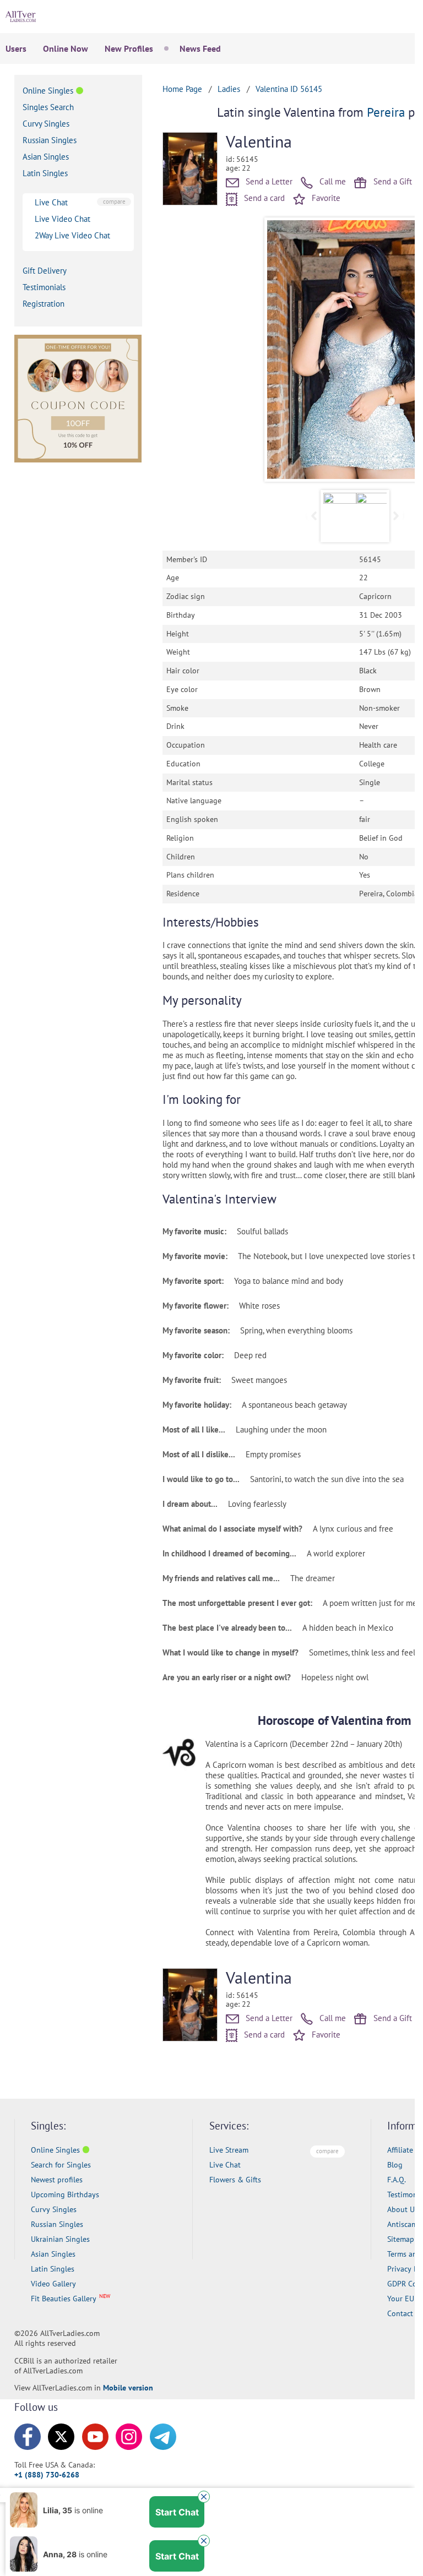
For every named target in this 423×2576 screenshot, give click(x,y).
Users (16, 48)
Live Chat (51, 202)
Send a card (263, 198)
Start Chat (177, 2512)
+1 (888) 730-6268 (47, 2475)
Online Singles (48, 91)
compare (114, 201)
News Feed (200, 48)
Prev (281, 350)
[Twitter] (61, 2437)
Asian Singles (46, 157)
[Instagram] (129, 2437)
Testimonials (44, 287)
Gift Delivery (45, 271)
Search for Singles (61, 2165)
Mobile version (128, 2388)
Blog (395, 2165)
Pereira (386, 112)
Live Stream (229, 2150)
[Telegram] (163, 2437)
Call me (332, 181)
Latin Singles (45, 173)
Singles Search (48, 107)
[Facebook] (28, 2437)
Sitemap (401, 2239)
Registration (44, 304)
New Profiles (129, 48)
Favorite (325, 198)
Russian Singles (50, 140)
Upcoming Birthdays (65, 2194)
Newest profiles (57, 2180)
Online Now (66, 48)
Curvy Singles (46, 124)
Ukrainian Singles (60, 2239)
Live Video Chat (63, 219)
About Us (403, 2209)
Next (395, 516)
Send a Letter (268, 181)
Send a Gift (392, 181)
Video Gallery (53, 2284)
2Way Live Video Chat (72, 235)
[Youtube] (95, 2437)
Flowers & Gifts (235, 2180)
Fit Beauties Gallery (64, 2299)
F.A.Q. (397, 2180)
